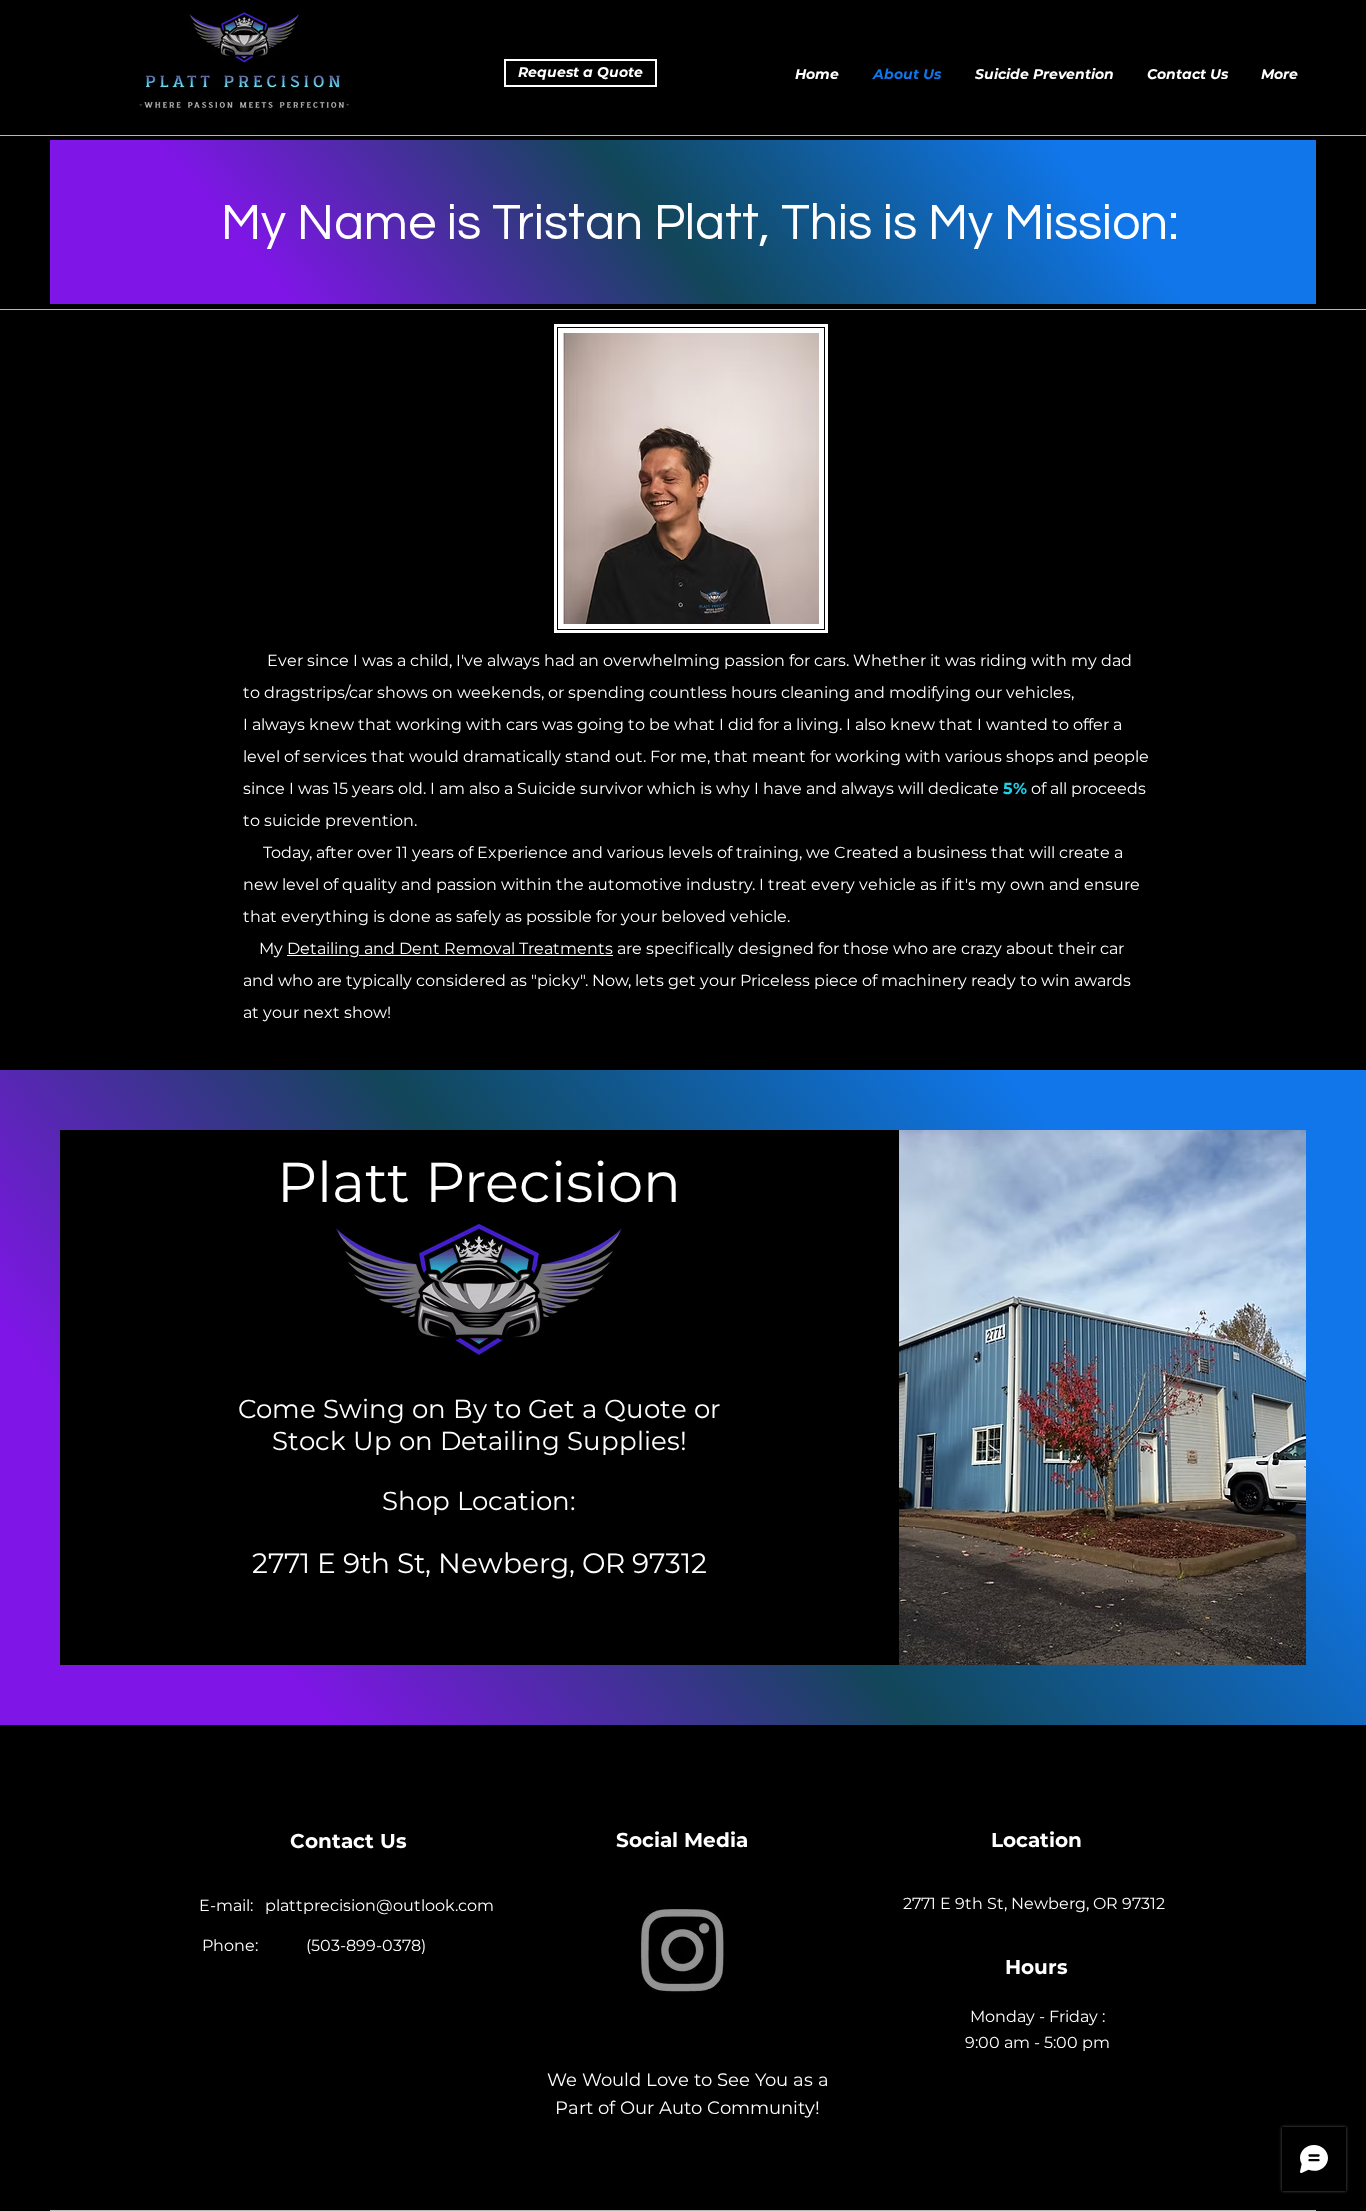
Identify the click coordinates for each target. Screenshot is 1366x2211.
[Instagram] (683, 1948)
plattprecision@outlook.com (379, 1905)
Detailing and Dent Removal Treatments (450, 948)
